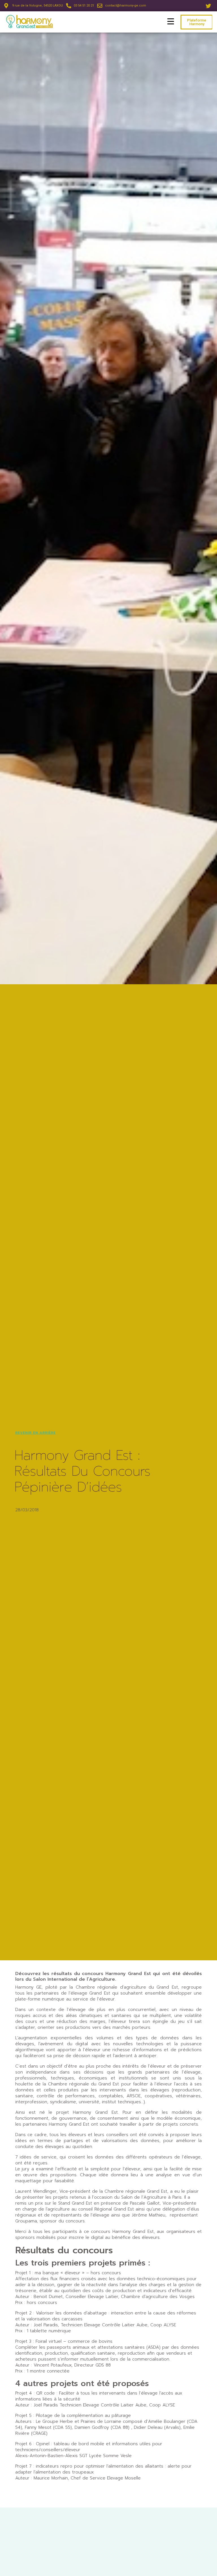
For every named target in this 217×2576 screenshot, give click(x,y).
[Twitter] (209, 6)
